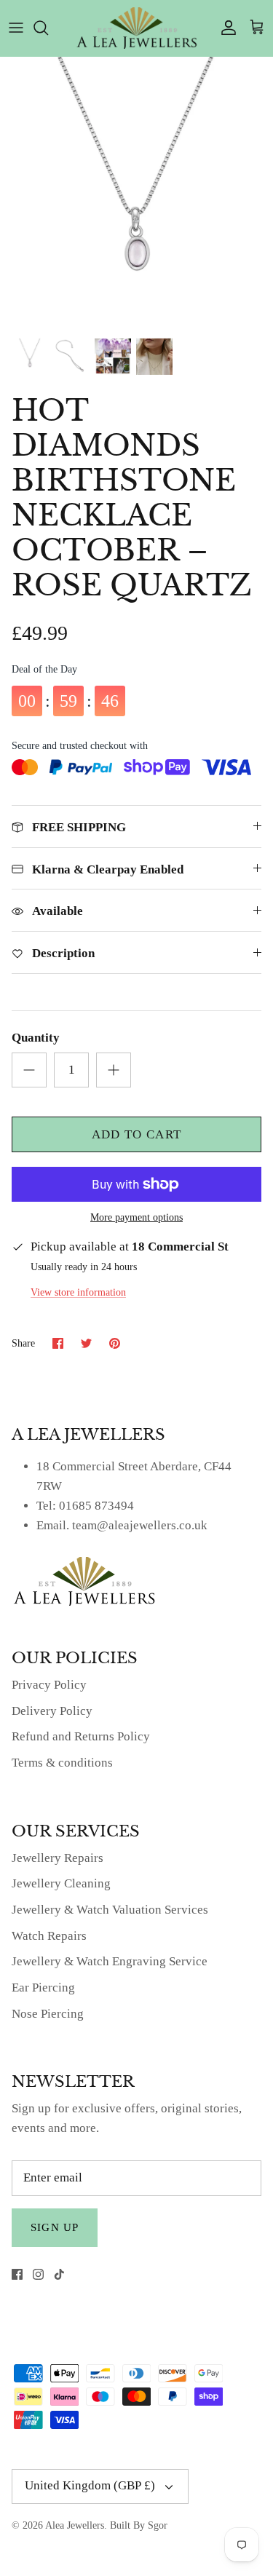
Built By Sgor (139, 2525)
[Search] (48, 28)
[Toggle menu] (16, 28)
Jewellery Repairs (58, 1858)
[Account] (225, 28)
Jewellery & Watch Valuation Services (110, 1910)
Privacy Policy (49, 1685)
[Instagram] (38, 2274)
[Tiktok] (59, 2274)
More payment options (136, 1217)
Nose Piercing (48, 2014)
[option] (136, 193)
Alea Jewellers (75, 2525)
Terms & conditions (62, 1763)
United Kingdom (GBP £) (90, 2485)
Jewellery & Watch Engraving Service (110, 1961)
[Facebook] (17, 2274)
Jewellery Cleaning (61, 1883)
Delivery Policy (52, 1711)
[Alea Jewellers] (137, 28)
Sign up (55, 2227)
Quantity (36, 1038)
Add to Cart (137, 1134)
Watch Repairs (49, 1936)
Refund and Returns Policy (81, 1736)
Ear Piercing (43, 1988)
